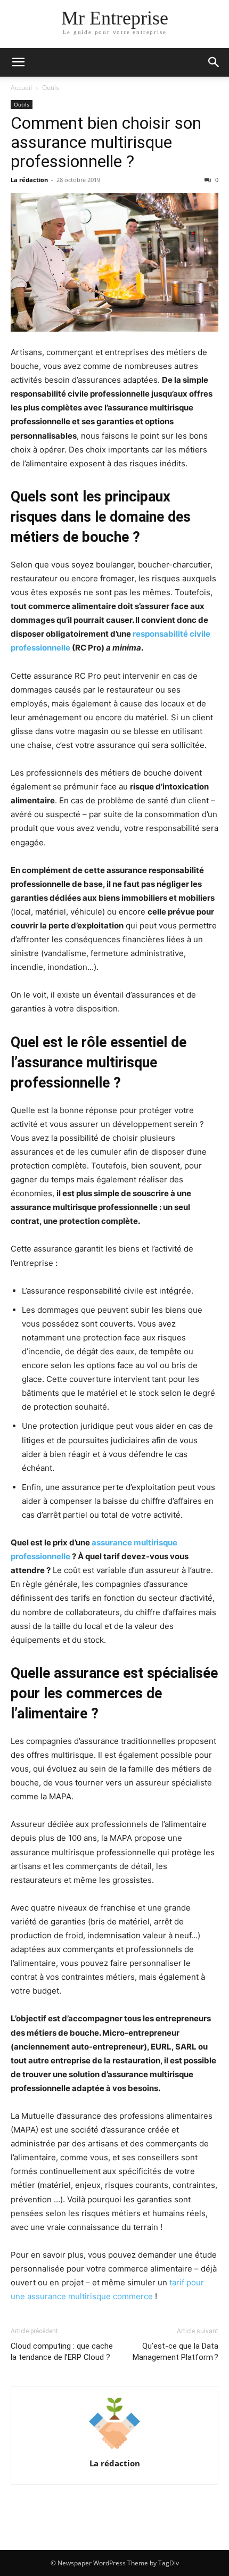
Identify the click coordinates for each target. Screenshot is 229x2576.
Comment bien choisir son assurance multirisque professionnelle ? (106, 142)
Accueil (21, 88)
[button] (18, 62)
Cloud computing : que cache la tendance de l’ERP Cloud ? (62, 2352)
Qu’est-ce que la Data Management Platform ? (175, 2352)
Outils (51, 88)
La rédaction (29, 180)
